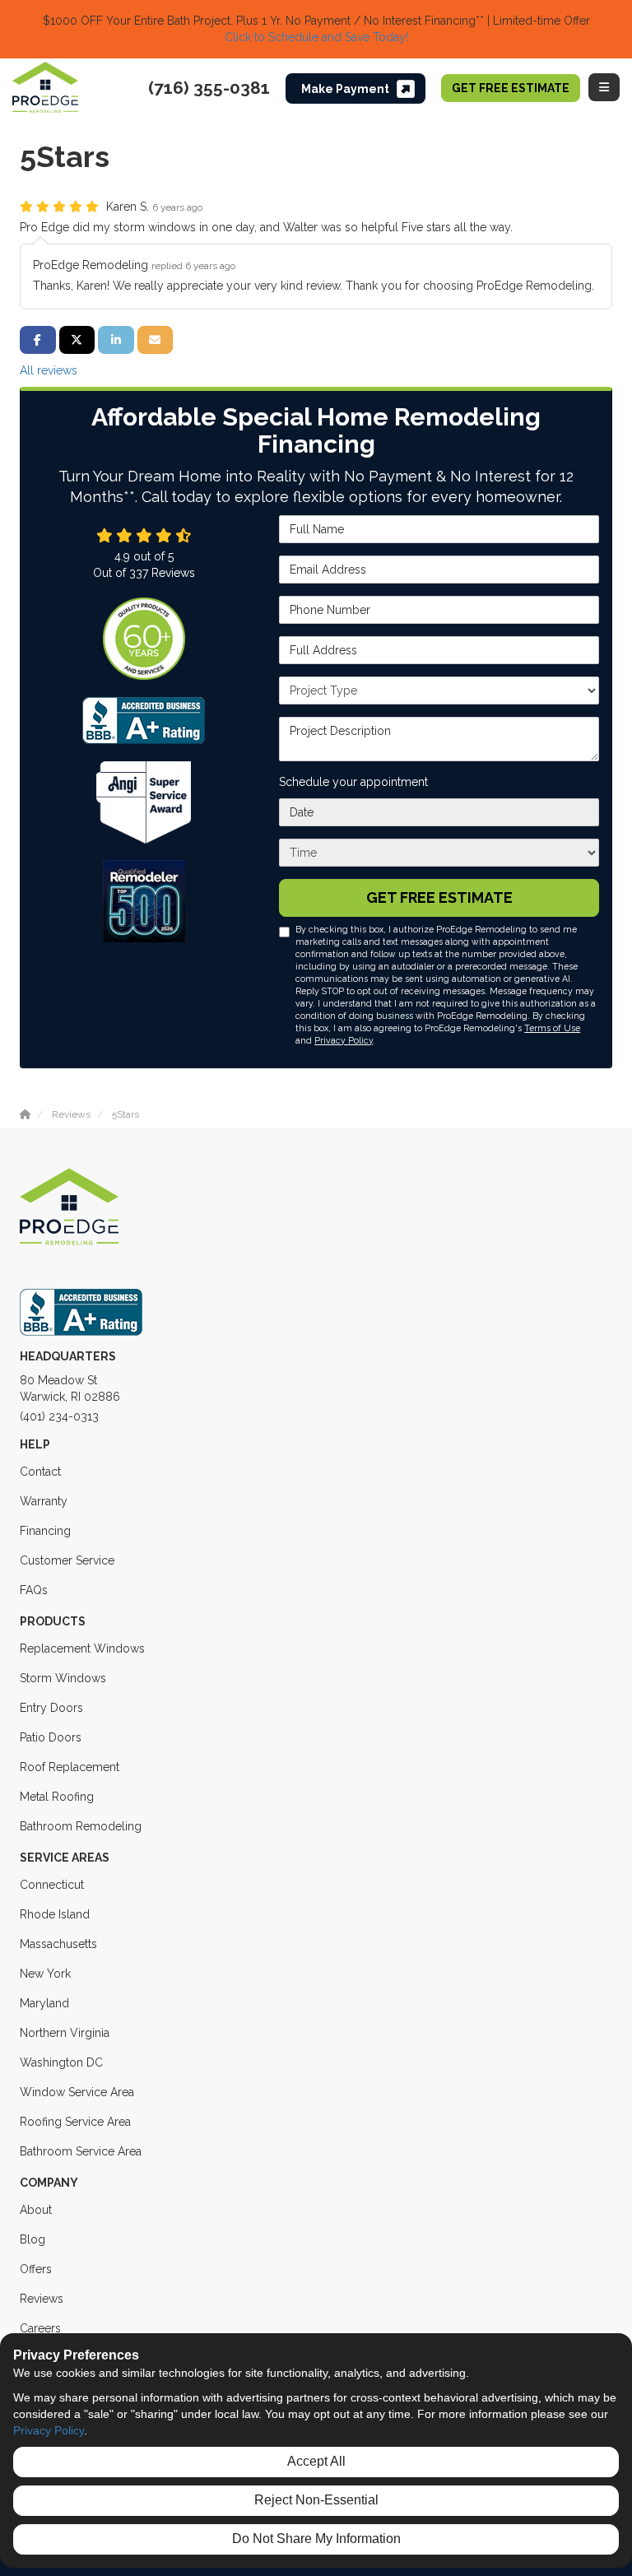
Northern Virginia (65, 2033)
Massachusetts (58, 1944)
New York (45, 1974)
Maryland (44, 2003)
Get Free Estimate (511, 88)
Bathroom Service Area (81, 2151)
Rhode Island (55, 1914)
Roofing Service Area (75, 2122)
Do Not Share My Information (316, 2539)
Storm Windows (63, 1678)
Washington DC (61, 2062)
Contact (40, 1472)
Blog (33, 2239)
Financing (45, 1531)
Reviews (42, 2299)
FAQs (34, 1590)
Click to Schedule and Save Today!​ (316, 37)
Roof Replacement (70, 1767)
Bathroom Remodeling (81, 1826)
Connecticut (52, 1885)
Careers (40, 2328)
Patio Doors (51, 1737)
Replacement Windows (82, 1648)
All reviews (49, 370)
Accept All (316, 2461)
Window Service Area (77, 2092)
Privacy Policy (344, 1040)
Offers (36, 2269)
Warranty (44, 1501)
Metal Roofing (57, 1797)
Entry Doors (51, 1708)
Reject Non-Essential (316, 2500)
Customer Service (67, 1560)
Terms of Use (552, 1028)
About (36, 2210)
